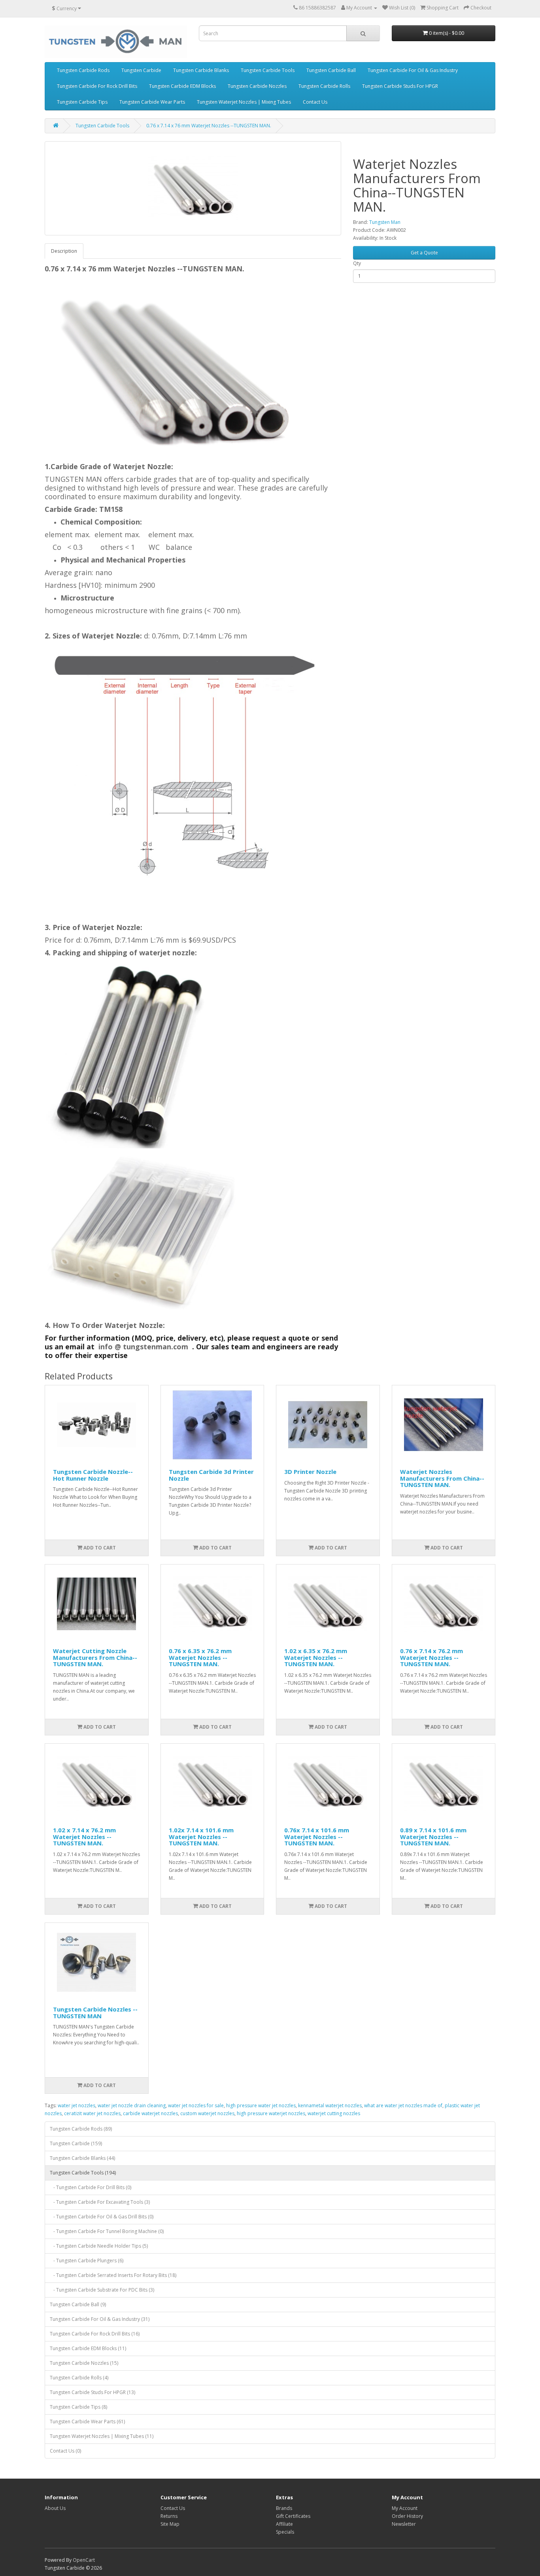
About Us (55, 2508)
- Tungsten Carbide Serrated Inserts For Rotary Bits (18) (113, 2275)
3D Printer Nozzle (310, 1472)
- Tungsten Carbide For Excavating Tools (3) (100, 2202)
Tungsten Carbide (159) (76, 2143)
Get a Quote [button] (424, 253)
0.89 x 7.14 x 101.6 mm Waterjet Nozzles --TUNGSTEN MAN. (433, 1836)
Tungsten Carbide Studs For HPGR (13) (93, 2392)
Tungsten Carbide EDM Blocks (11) (88, 2348)
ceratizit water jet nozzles (92, 2113)
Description (64, 251)
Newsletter (404, 2524)
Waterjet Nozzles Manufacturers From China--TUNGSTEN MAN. (442, 1478)
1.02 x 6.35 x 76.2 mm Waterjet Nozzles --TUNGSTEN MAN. (316, 1657)
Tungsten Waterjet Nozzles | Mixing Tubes (244, 102)
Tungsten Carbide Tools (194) (83, 2173)
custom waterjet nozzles (207, 2113)
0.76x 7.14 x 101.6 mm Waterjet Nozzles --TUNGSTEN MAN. (317, 1836)
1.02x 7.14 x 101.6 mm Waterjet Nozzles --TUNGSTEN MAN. (201, 1836)
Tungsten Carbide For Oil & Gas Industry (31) (100, 2319)
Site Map (170, 2524)
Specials (285, 2532)
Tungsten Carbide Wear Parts (152, 102)
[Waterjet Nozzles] (193, 188)
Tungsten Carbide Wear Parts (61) (87, 2422)
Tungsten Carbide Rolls (324, 86)
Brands (284, 2508)
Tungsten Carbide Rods (83, 70)
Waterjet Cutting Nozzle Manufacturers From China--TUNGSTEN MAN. (95, 1657)
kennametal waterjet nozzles (330, 2105)
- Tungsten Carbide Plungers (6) (87, 2261)
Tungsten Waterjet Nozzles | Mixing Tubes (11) (102, 2436)
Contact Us (315, 102)
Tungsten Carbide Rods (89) (81, 2129)
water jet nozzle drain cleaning (132, 2105)
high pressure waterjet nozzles (271, 2113)
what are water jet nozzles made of (403, 2105)
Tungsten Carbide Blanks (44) (82, 2158)
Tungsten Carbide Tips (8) (78, 2407)
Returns (169, 2516)
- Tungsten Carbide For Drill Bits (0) (91, 2187)
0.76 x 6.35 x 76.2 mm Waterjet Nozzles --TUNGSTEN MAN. (200, 1657)
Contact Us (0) (65, 2451)
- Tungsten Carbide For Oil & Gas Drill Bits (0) (102, 2217)
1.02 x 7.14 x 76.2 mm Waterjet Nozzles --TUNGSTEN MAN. (84, 1836)
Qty (357, 263)
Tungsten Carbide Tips (82, 102)
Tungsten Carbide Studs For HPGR (400, 86)
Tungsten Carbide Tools (268, 70)
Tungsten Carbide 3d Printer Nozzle (211, 1475)
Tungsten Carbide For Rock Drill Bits (97, 86)
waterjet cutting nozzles (334, 2113)
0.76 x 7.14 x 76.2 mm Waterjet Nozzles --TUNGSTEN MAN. (431, 1657)
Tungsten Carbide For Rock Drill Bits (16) (95, 2334)
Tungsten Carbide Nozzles (257, 86)
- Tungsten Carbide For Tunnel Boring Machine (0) (107, 2231)
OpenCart (84, 2560)
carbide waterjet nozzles (150, 2113)
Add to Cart (99, 1548)
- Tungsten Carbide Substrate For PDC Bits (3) (102, 2290)
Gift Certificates (293, 2516)
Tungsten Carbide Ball (331, 70)
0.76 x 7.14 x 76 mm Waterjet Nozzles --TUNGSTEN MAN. (209, 126)
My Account (405, 2508)
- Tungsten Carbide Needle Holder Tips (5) (99, 2246)
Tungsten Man (385, 222)
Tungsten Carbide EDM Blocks (182, 86)
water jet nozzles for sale (196, 2105)
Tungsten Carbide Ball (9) (78, 2304)
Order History (407, 2516)
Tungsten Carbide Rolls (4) (79, 2378)
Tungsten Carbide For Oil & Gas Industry (413, 70)
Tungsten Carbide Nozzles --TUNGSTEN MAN (95, 2012)
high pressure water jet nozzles (261, 2105)
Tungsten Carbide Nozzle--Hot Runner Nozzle (93, 1475)
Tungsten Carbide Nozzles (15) (84, 2363)
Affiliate (284, 2524)
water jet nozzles (76, 2105)
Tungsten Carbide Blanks (201, 70)
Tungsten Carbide (141, 70)
